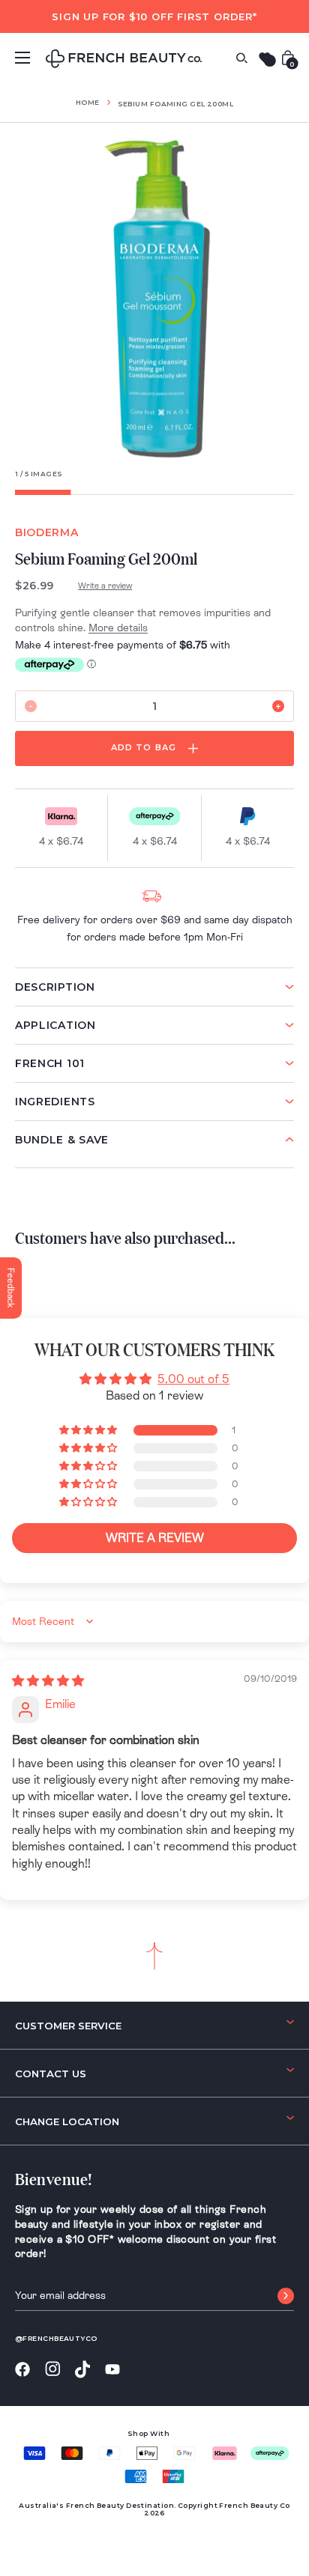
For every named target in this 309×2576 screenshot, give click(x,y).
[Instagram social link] (52, 2369)
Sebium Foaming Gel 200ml (176, 104)
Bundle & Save (62, 1140)
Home (88, 102)
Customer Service (68, 2026)
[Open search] (241, 58)
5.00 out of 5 (193, 1379)
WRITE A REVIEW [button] (155, 1538)
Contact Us (51, 2074)
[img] (48, 1681)
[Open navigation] (22, 58)
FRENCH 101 (50, 1063)
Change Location (67, 2121)
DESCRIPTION (55, 987)
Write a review (105, 586)
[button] (89, 1430)
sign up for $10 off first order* (154, 16)
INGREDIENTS (55, 1102)
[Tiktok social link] (82, 2370)
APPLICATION (55, 1025)
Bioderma (47, 532)
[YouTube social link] (112, 2370)
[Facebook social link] (22, 2370)
